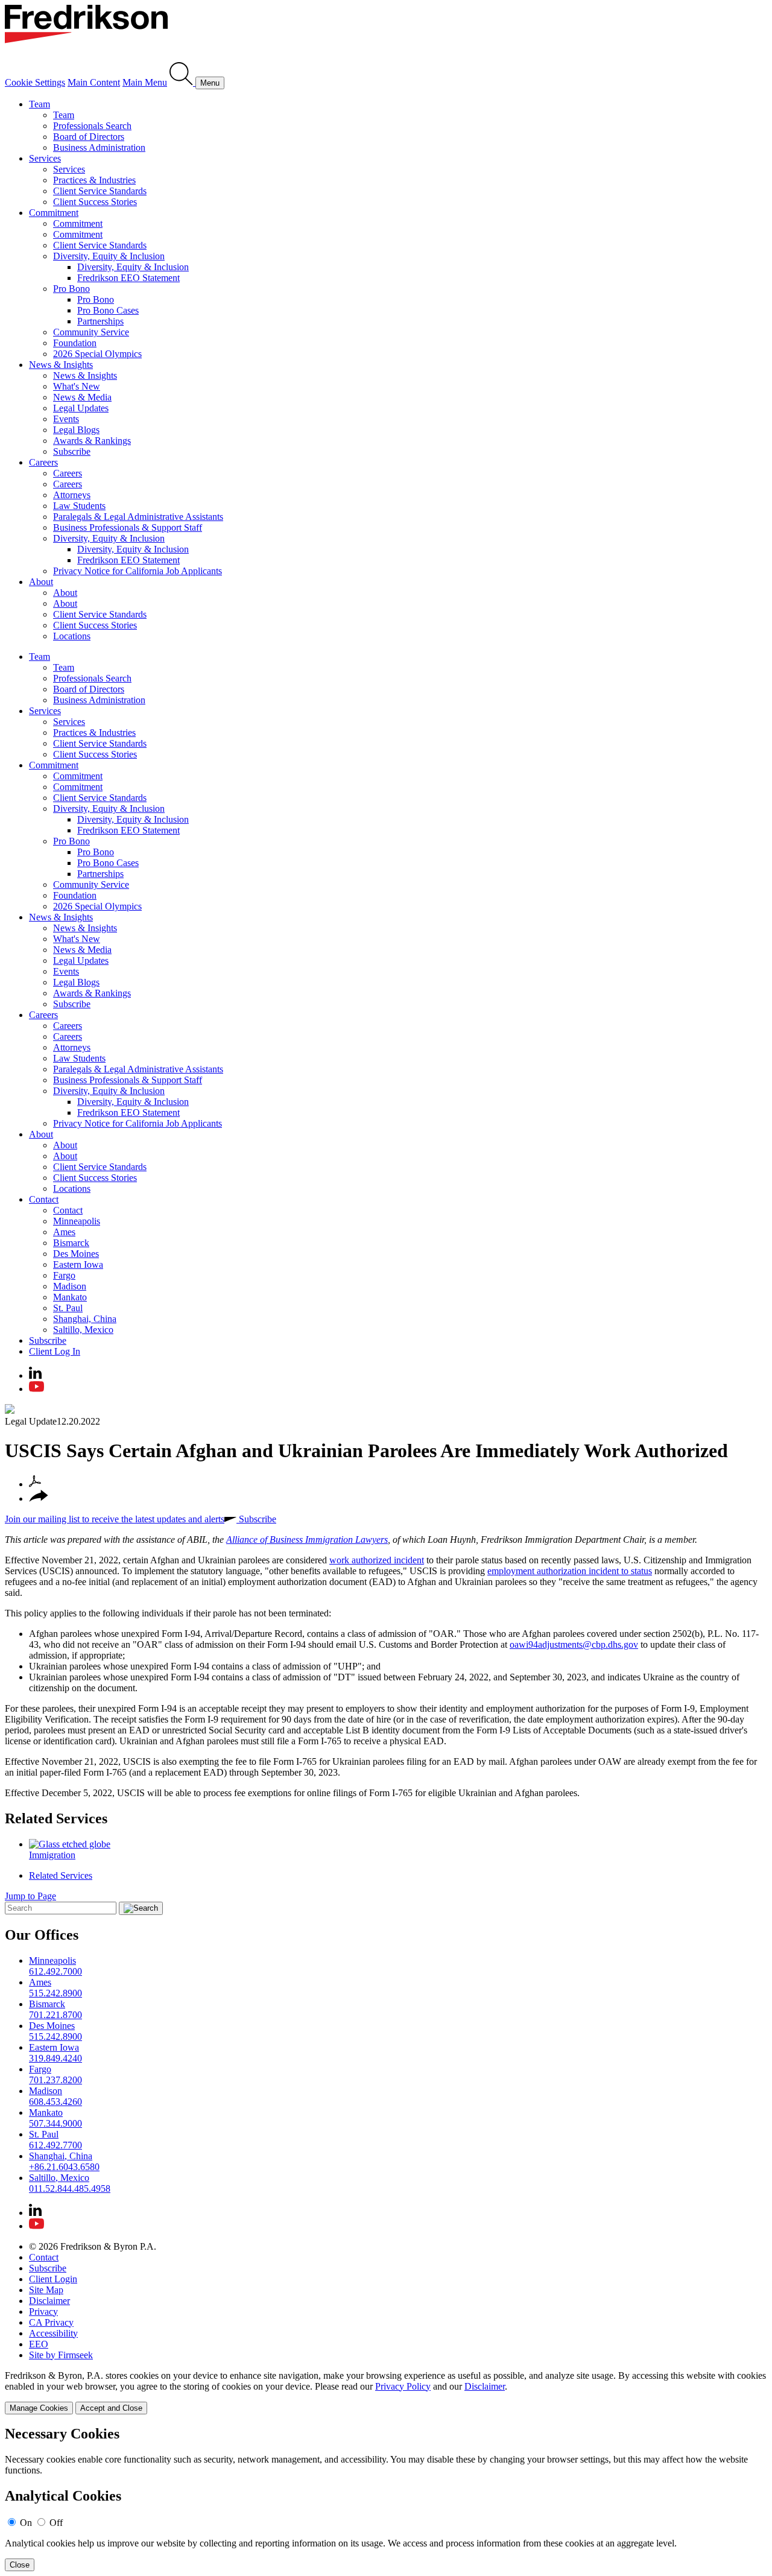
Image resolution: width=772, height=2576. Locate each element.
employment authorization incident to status (570, 1571)
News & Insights (61, 365)
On (26, 2523)
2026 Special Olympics (97, 354)
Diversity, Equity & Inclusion (109, 256)
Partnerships (100, 321)
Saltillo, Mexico (83, 1330)
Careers (43, 462)
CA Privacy (51, 2322)
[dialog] (386, 2392)
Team (40, 104)
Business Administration (99, 147)
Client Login (53, 2279)
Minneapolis (77, 1221)
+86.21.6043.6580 (64, 2167)
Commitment (54, 213)
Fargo (64, 1275)
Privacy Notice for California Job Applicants (138, 571)
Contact (44, 1199)
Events (66, 419)
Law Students (79, 506)
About (41, 582)
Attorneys (72, 495)
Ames (64, 1232)
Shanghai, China (85, 1319)
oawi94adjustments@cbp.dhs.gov (574, 1644)
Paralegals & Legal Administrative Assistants (138, 517)
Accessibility (53, 2333)
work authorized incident (377, 1560)
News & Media (82, 397)
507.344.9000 (55, 2123)
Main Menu (145, 82)
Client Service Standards (100, 191)
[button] (39, 1498)
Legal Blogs (76, 430)
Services (45, 158)
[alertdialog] (386, 2498)
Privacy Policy (403, 2386)
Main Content (94, 82)
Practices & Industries (94, 180)
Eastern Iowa (78, 1264)
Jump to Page (30, 1896)
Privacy (43, 2312)
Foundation (75, 343)
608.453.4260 (55, 2102)
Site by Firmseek (61, 2355)
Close (20, 2565)
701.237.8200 (55, 2080)
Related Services (56, 1818)
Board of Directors (89, 137)
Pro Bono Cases (108, 310)
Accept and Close (111, 2408)
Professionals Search (92, 126)
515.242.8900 (55, 1993)
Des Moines (76, 1254)
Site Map (46, 2290)
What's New (77, 386)
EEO (39, 2344)
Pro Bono (71, 289)
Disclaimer (49, 2301)
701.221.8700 (55, 2015)
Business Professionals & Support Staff (128, 527)
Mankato (70, 1297)
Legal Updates (81, 408)
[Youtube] (36, 1389)
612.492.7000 (55, 1971)
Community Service (91, 332)
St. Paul (68, 1308)
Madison (70, 1286)
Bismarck (71, 1243)
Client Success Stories (95, 202)
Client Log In (55, 1351)
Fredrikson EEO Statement (128, 278)
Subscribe (72, 451)
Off (56, 2523)
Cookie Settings (35, 82)
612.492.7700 (55, 2145)
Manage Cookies (39, 2408)
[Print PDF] (35, 1484)
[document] (386, 2498)
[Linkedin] (35, 1375)
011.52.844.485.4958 (70, 2188)
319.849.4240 (55, 2058)
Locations (72, 636)
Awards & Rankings (92, 441)
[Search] (182, 82)
